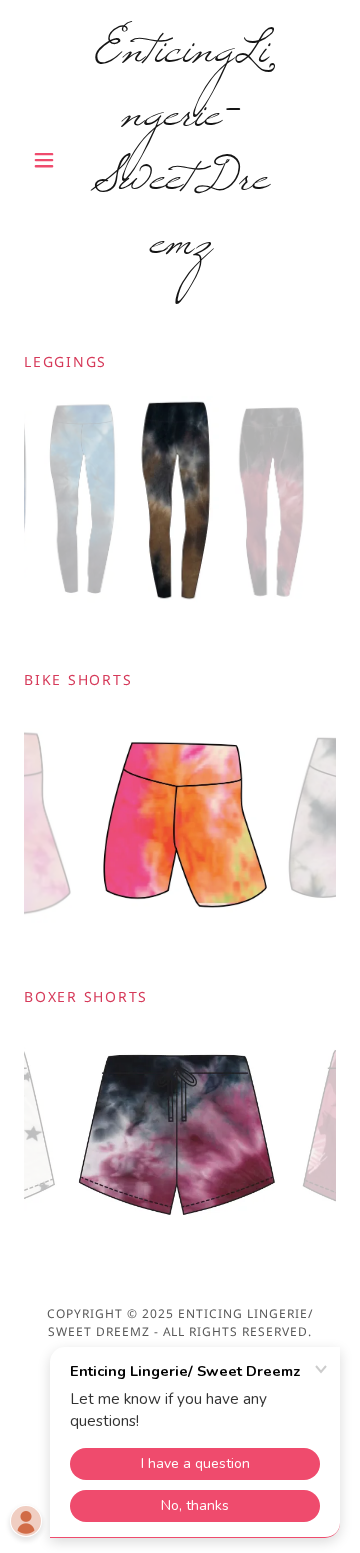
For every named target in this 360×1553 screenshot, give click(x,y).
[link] (180, 160)
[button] (47, 160)
